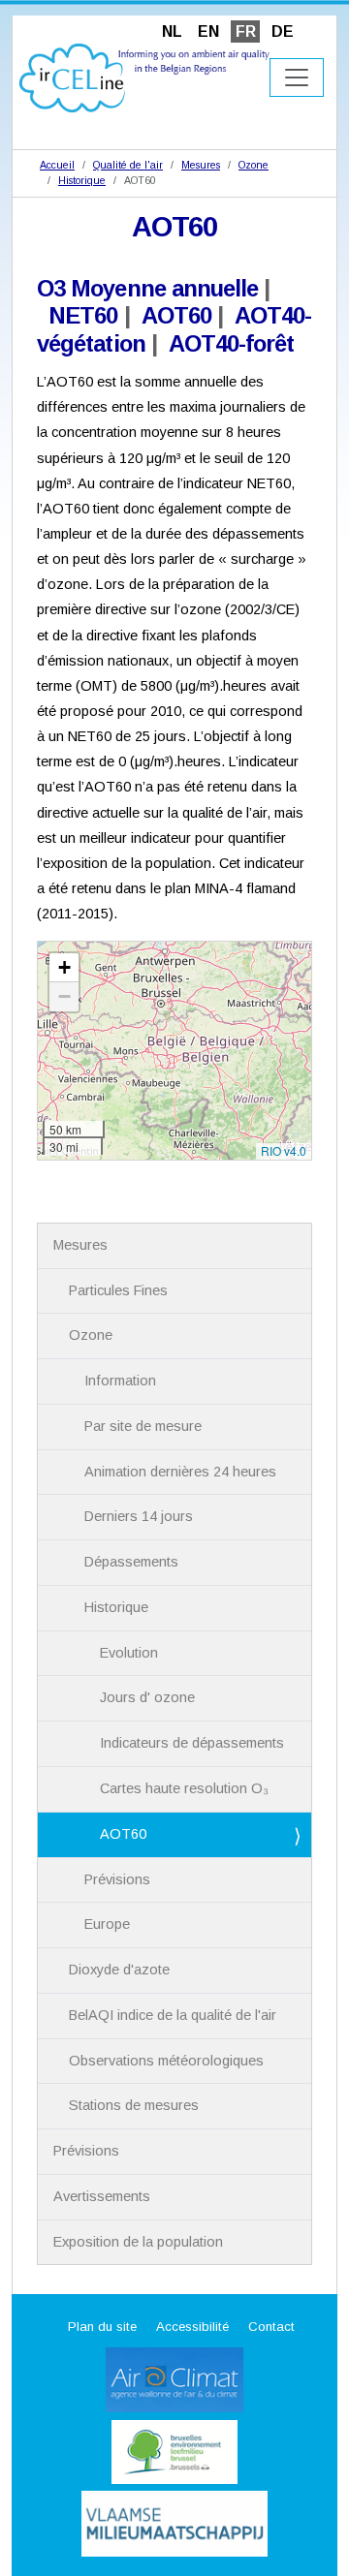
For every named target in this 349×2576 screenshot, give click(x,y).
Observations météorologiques (166, 2061)
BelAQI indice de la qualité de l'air (173, 2015)
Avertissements (102, 2196)
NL (172, 31)
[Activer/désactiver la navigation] (297, 78)
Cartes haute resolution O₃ (184, 1788)
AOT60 (176, 315)
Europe (107, 1924)
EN (208, 31)
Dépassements (131, 1562)
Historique (82, 180)
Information (120, 1381)
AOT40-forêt (232, 343)
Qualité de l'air (128, 165)
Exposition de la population (138, 2242)
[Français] (144, 77)
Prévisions (117, 1879)
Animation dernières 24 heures (180, 1472)
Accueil (57, 165)
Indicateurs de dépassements (192, 1743)
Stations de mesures (134, 2105)
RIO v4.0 (284, 1150)
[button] (64, 968)
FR (246, 31)
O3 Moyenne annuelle (147, 288)
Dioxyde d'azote (119, 1970)
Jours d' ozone (147, 1697)
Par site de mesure (143, 1426)
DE (283, 31)
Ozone (254, 165)
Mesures (201, 165)
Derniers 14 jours (139, 1516)
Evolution (129, 1653)
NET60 (83, 315)
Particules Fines (118, 1290)
